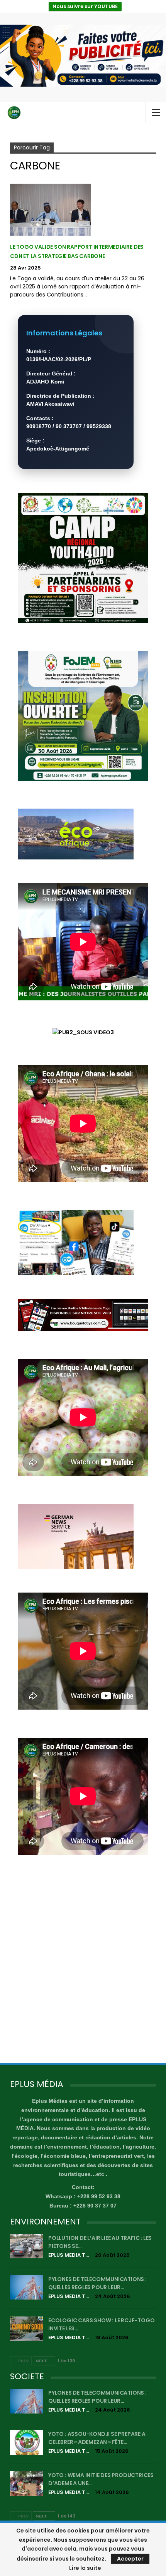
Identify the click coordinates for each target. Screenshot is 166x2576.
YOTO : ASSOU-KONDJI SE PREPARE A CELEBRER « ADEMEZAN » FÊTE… (97, 2438)
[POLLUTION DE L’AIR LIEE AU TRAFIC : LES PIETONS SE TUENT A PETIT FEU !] (27, 2246)
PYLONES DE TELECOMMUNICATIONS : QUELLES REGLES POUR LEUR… (97, 2283)
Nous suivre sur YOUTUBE (85, 6)
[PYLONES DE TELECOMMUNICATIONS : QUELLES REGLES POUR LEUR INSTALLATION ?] (27, 2288)
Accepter (130, 2559)
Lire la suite (85, 2568)
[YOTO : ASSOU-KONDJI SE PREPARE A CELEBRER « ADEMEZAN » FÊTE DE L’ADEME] (27, 2442)
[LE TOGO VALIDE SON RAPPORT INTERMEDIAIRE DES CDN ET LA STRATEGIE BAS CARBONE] (51, 209)
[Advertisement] (83, 1965)
